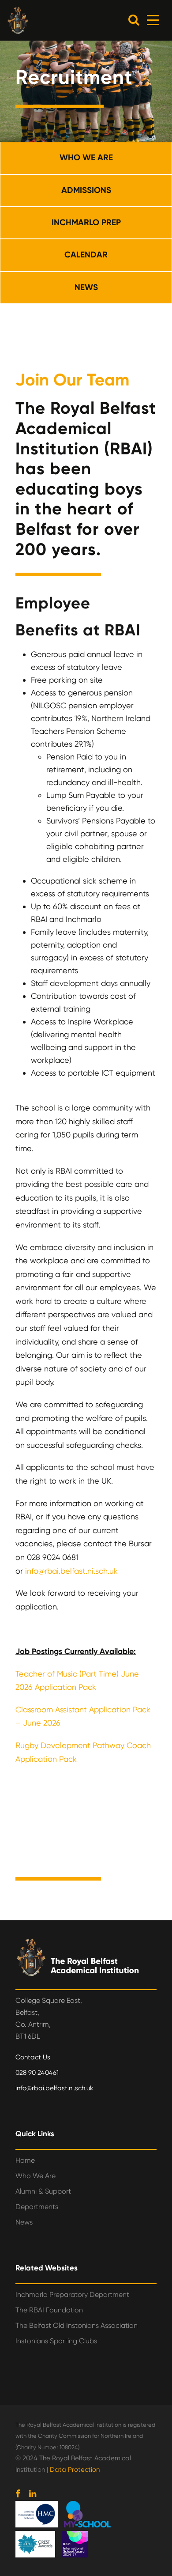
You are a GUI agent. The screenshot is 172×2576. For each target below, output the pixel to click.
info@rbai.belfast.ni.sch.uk (71, 1571)
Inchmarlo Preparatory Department (72, 2295)
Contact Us (33, 2057)
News (24, 2222)
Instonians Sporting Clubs (56, 2341)
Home (25, 2160)
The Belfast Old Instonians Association (77, 2325)
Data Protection (75, 2470)
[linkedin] (33, 2494)
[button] (134, 20)
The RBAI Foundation (49, 2310)
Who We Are (36, 2176)
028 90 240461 (37, 2073)
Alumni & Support (43, 2191)
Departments (37, 2207)
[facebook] (18, 2494)
